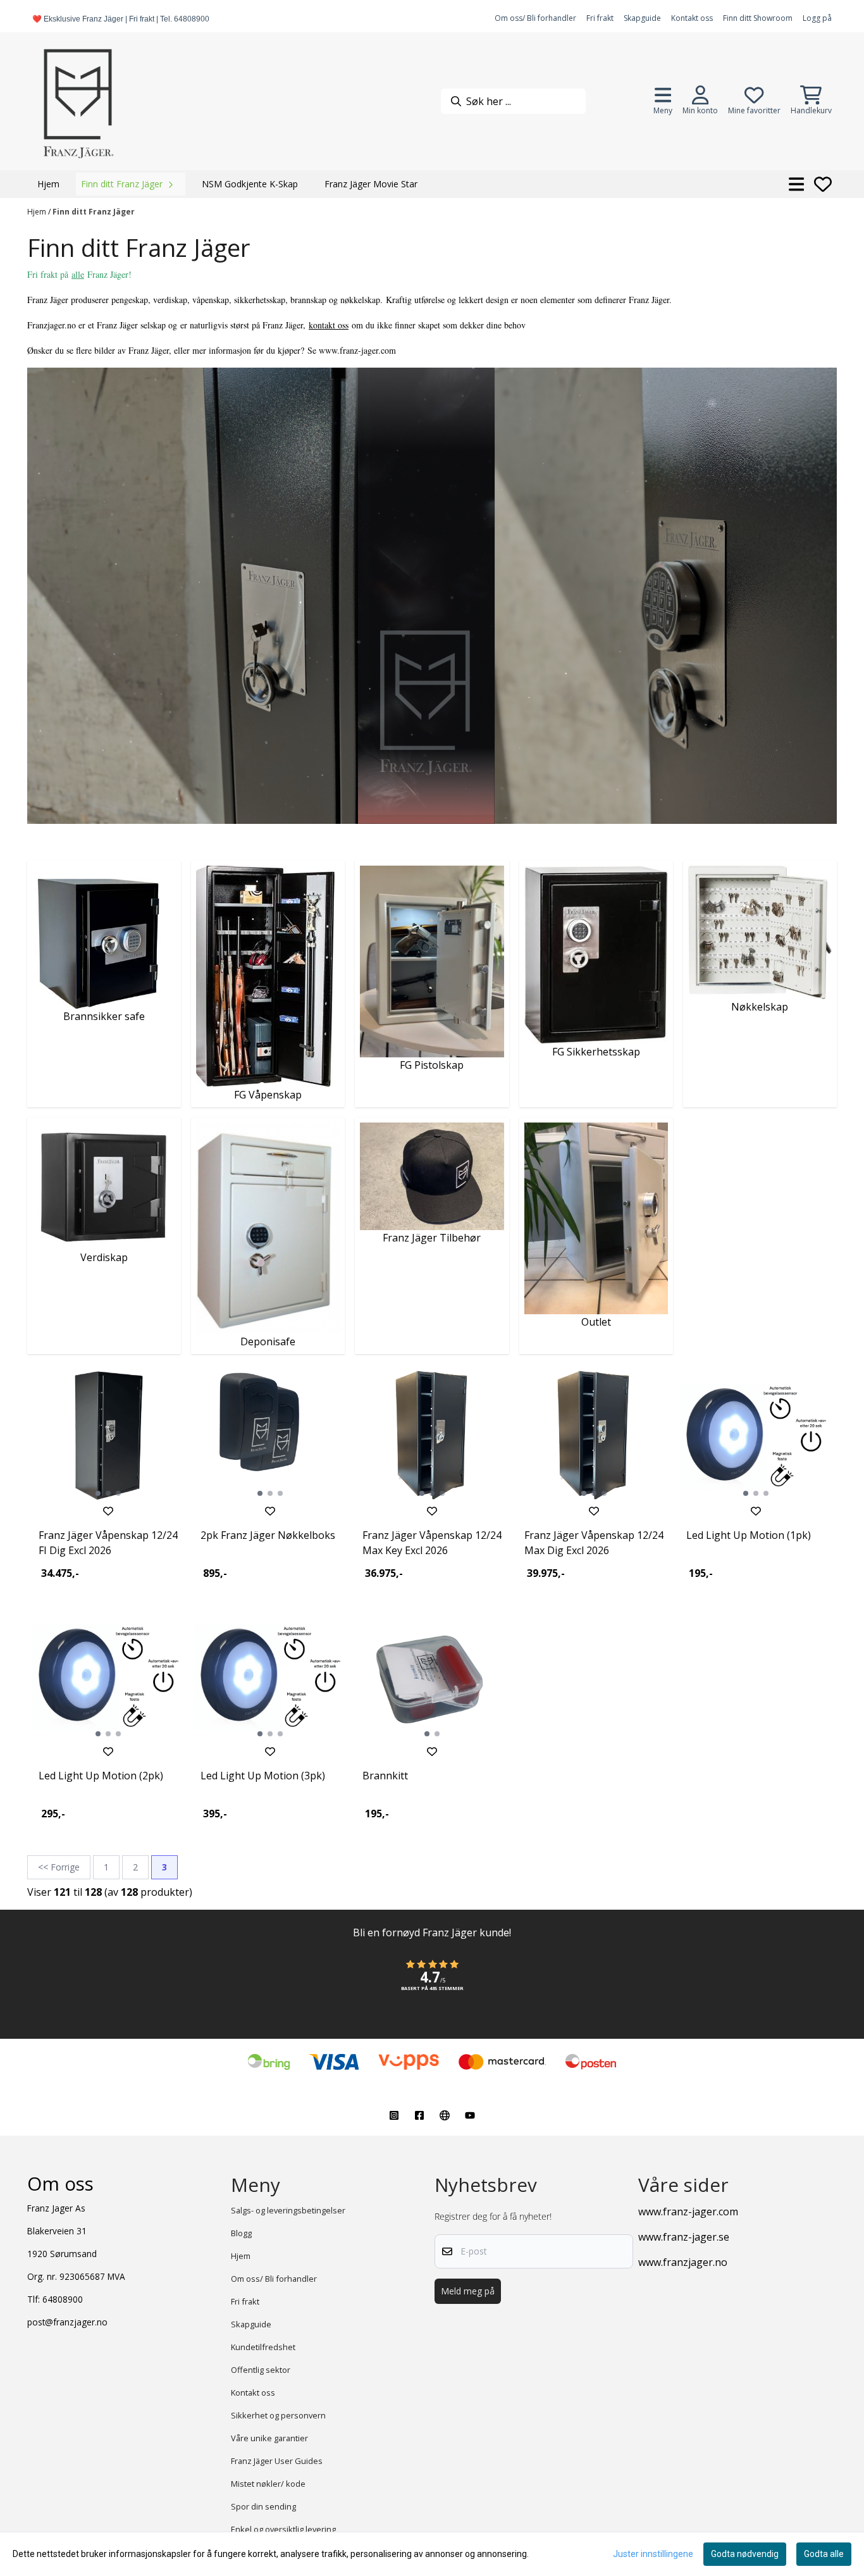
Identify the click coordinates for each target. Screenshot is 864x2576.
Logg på (817, 18)
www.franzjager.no (683, 2262)
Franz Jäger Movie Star (371, 184)
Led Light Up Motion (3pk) (263, 1776)
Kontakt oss (692, 18)
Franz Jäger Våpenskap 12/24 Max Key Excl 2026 (432, 1543)
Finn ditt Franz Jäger (94, 212)
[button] (432, 1982)
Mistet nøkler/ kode (268, 2484)
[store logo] (78, 101)
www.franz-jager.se (684, 2237)
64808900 (63, 2299)
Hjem (38, 212)
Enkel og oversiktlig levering (283, 2529)
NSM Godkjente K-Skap (250, 184)
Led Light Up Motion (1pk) (749, 1535)
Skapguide (642, 18)
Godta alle (824, 2554)
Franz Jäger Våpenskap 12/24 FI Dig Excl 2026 (108, 1543)
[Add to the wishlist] (108, 1511)
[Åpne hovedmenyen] (797, 184)
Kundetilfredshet (263, 2347)
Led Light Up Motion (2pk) (101, 1776)
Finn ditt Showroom (758, 18)
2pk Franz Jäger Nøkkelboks (268, 1535)
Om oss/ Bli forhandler (535, 18)
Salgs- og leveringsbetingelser (288, 2210)
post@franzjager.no (67, 2322)
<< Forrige (59, 1867)
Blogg (241, 2233)
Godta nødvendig (745, 2554)
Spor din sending (263, 2506)
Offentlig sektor (261, 2370)
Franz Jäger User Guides (277, 2461)
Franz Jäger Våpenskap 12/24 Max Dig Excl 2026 (594, 1543)
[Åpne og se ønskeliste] (823, 184)
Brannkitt (385, 1776)
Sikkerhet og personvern (278, 2415)
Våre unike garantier (269, 2438)
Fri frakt (600, 18)
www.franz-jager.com (688, 2212)
